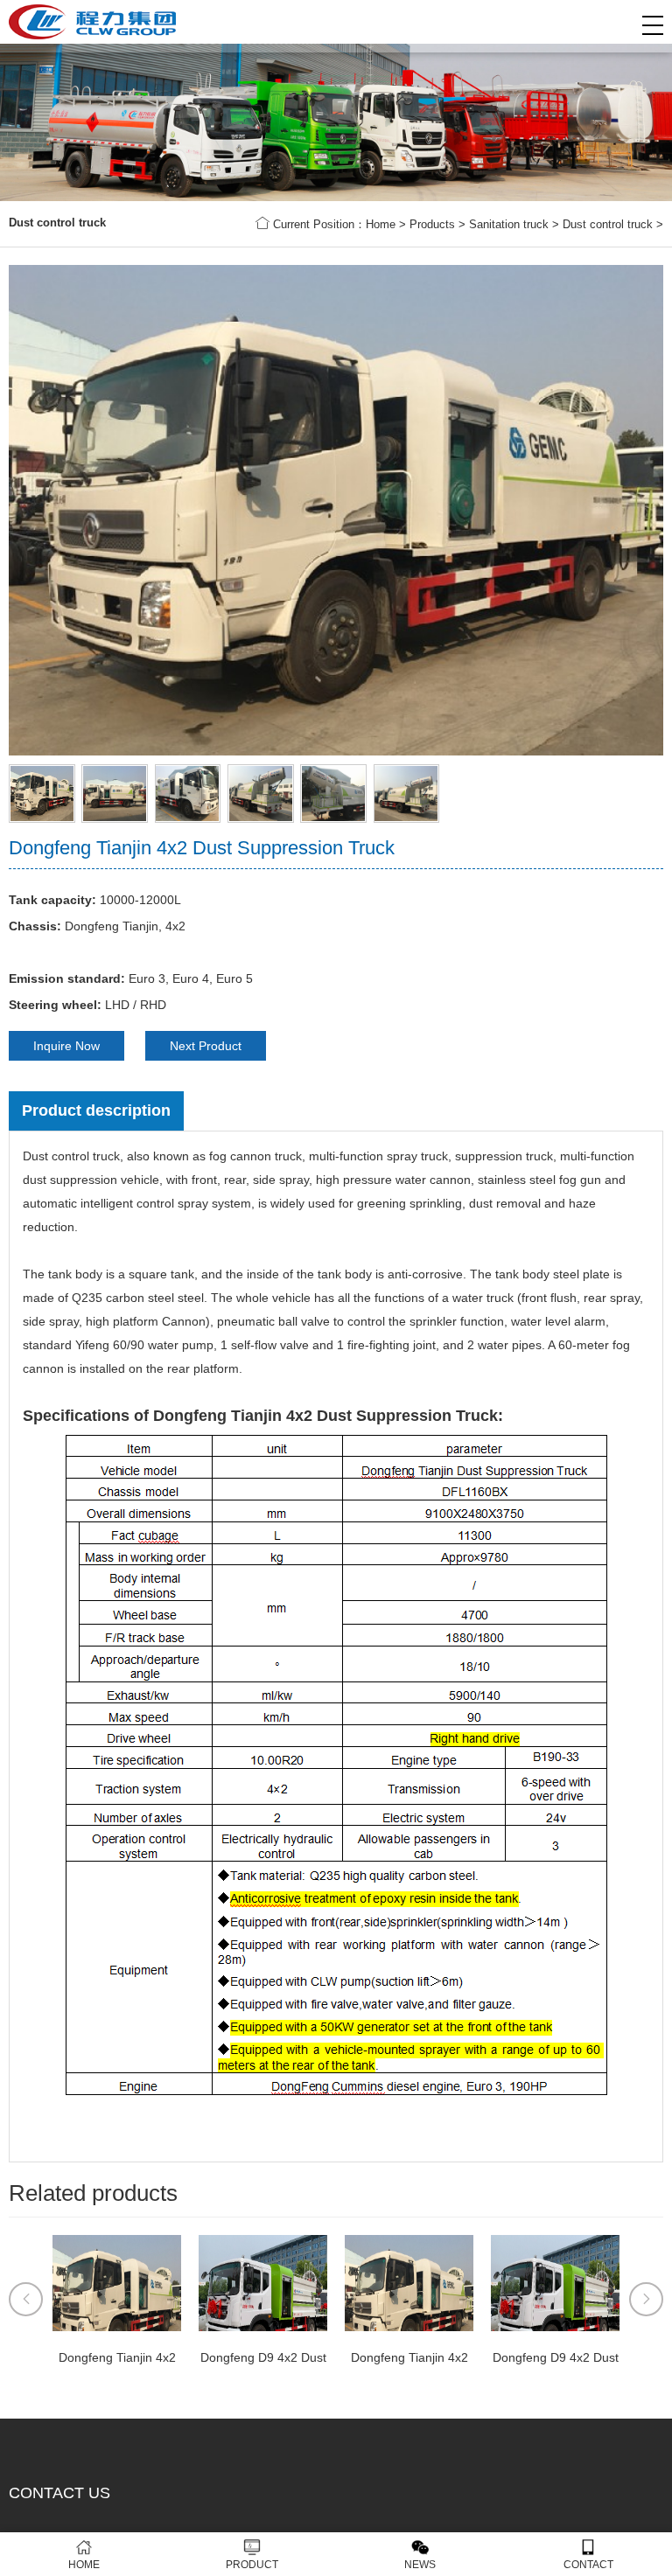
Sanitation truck (509, 224)
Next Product (206, 1046)
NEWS (420, 2565)
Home (381, 224)
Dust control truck (608, 224)
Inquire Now (66, 1046)
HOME (84, 2565)
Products (432, 224)
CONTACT (588, 2565)
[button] (653, 25)
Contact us (59, 2493)
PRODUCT (252, 2565)
